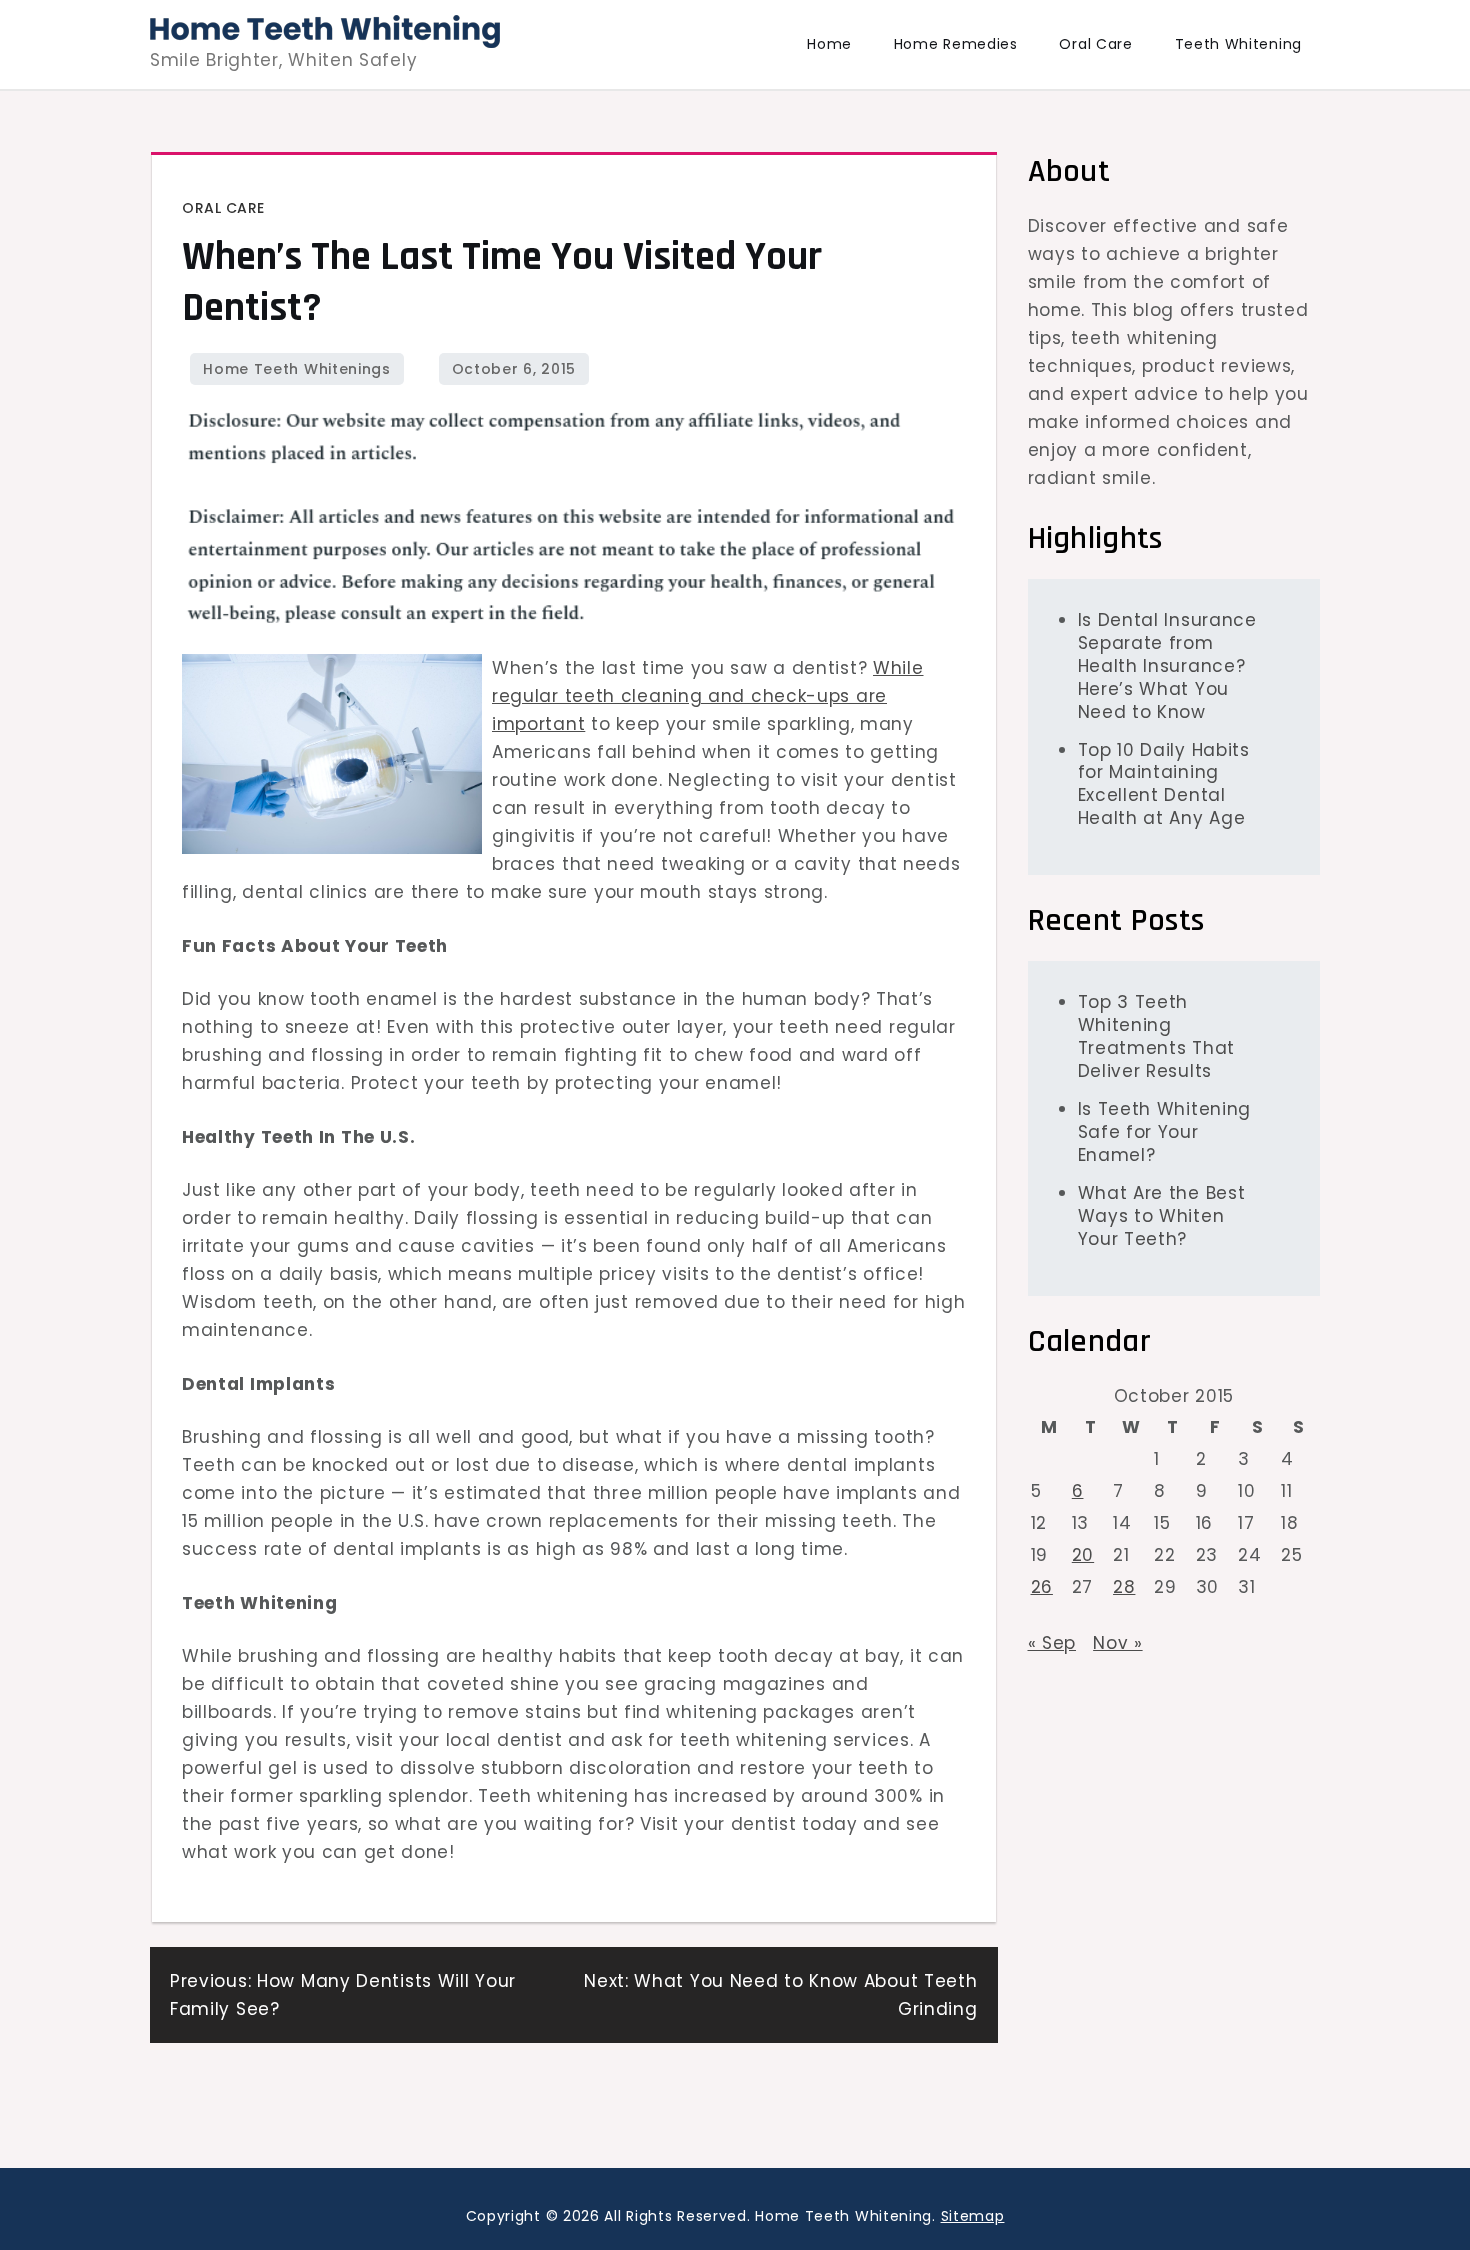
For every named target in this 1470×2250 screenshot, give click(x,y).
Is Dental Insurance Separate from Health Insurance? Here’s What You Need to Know (1167, 665)
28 (1124, 1586)
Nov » (1118, 1642)
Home (829, 44)
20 (1083, 1554)
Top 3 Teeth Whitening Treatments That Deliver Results (1157, 1035)
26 (1042, 1586)
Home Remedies (956, 44)
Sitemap (973, 2216)
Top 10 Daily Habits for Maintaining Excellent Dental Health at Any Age (1164, 783)
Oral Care (1095, 44)
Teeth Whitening (1239, 44)
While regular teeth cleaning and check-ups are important (708, 696)
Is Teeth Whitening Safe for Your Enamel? (1165, 1131)
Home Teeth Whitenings (297, 369)
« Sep (1052, 1642)
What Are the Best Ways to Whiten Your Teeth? (1162, 1215)
